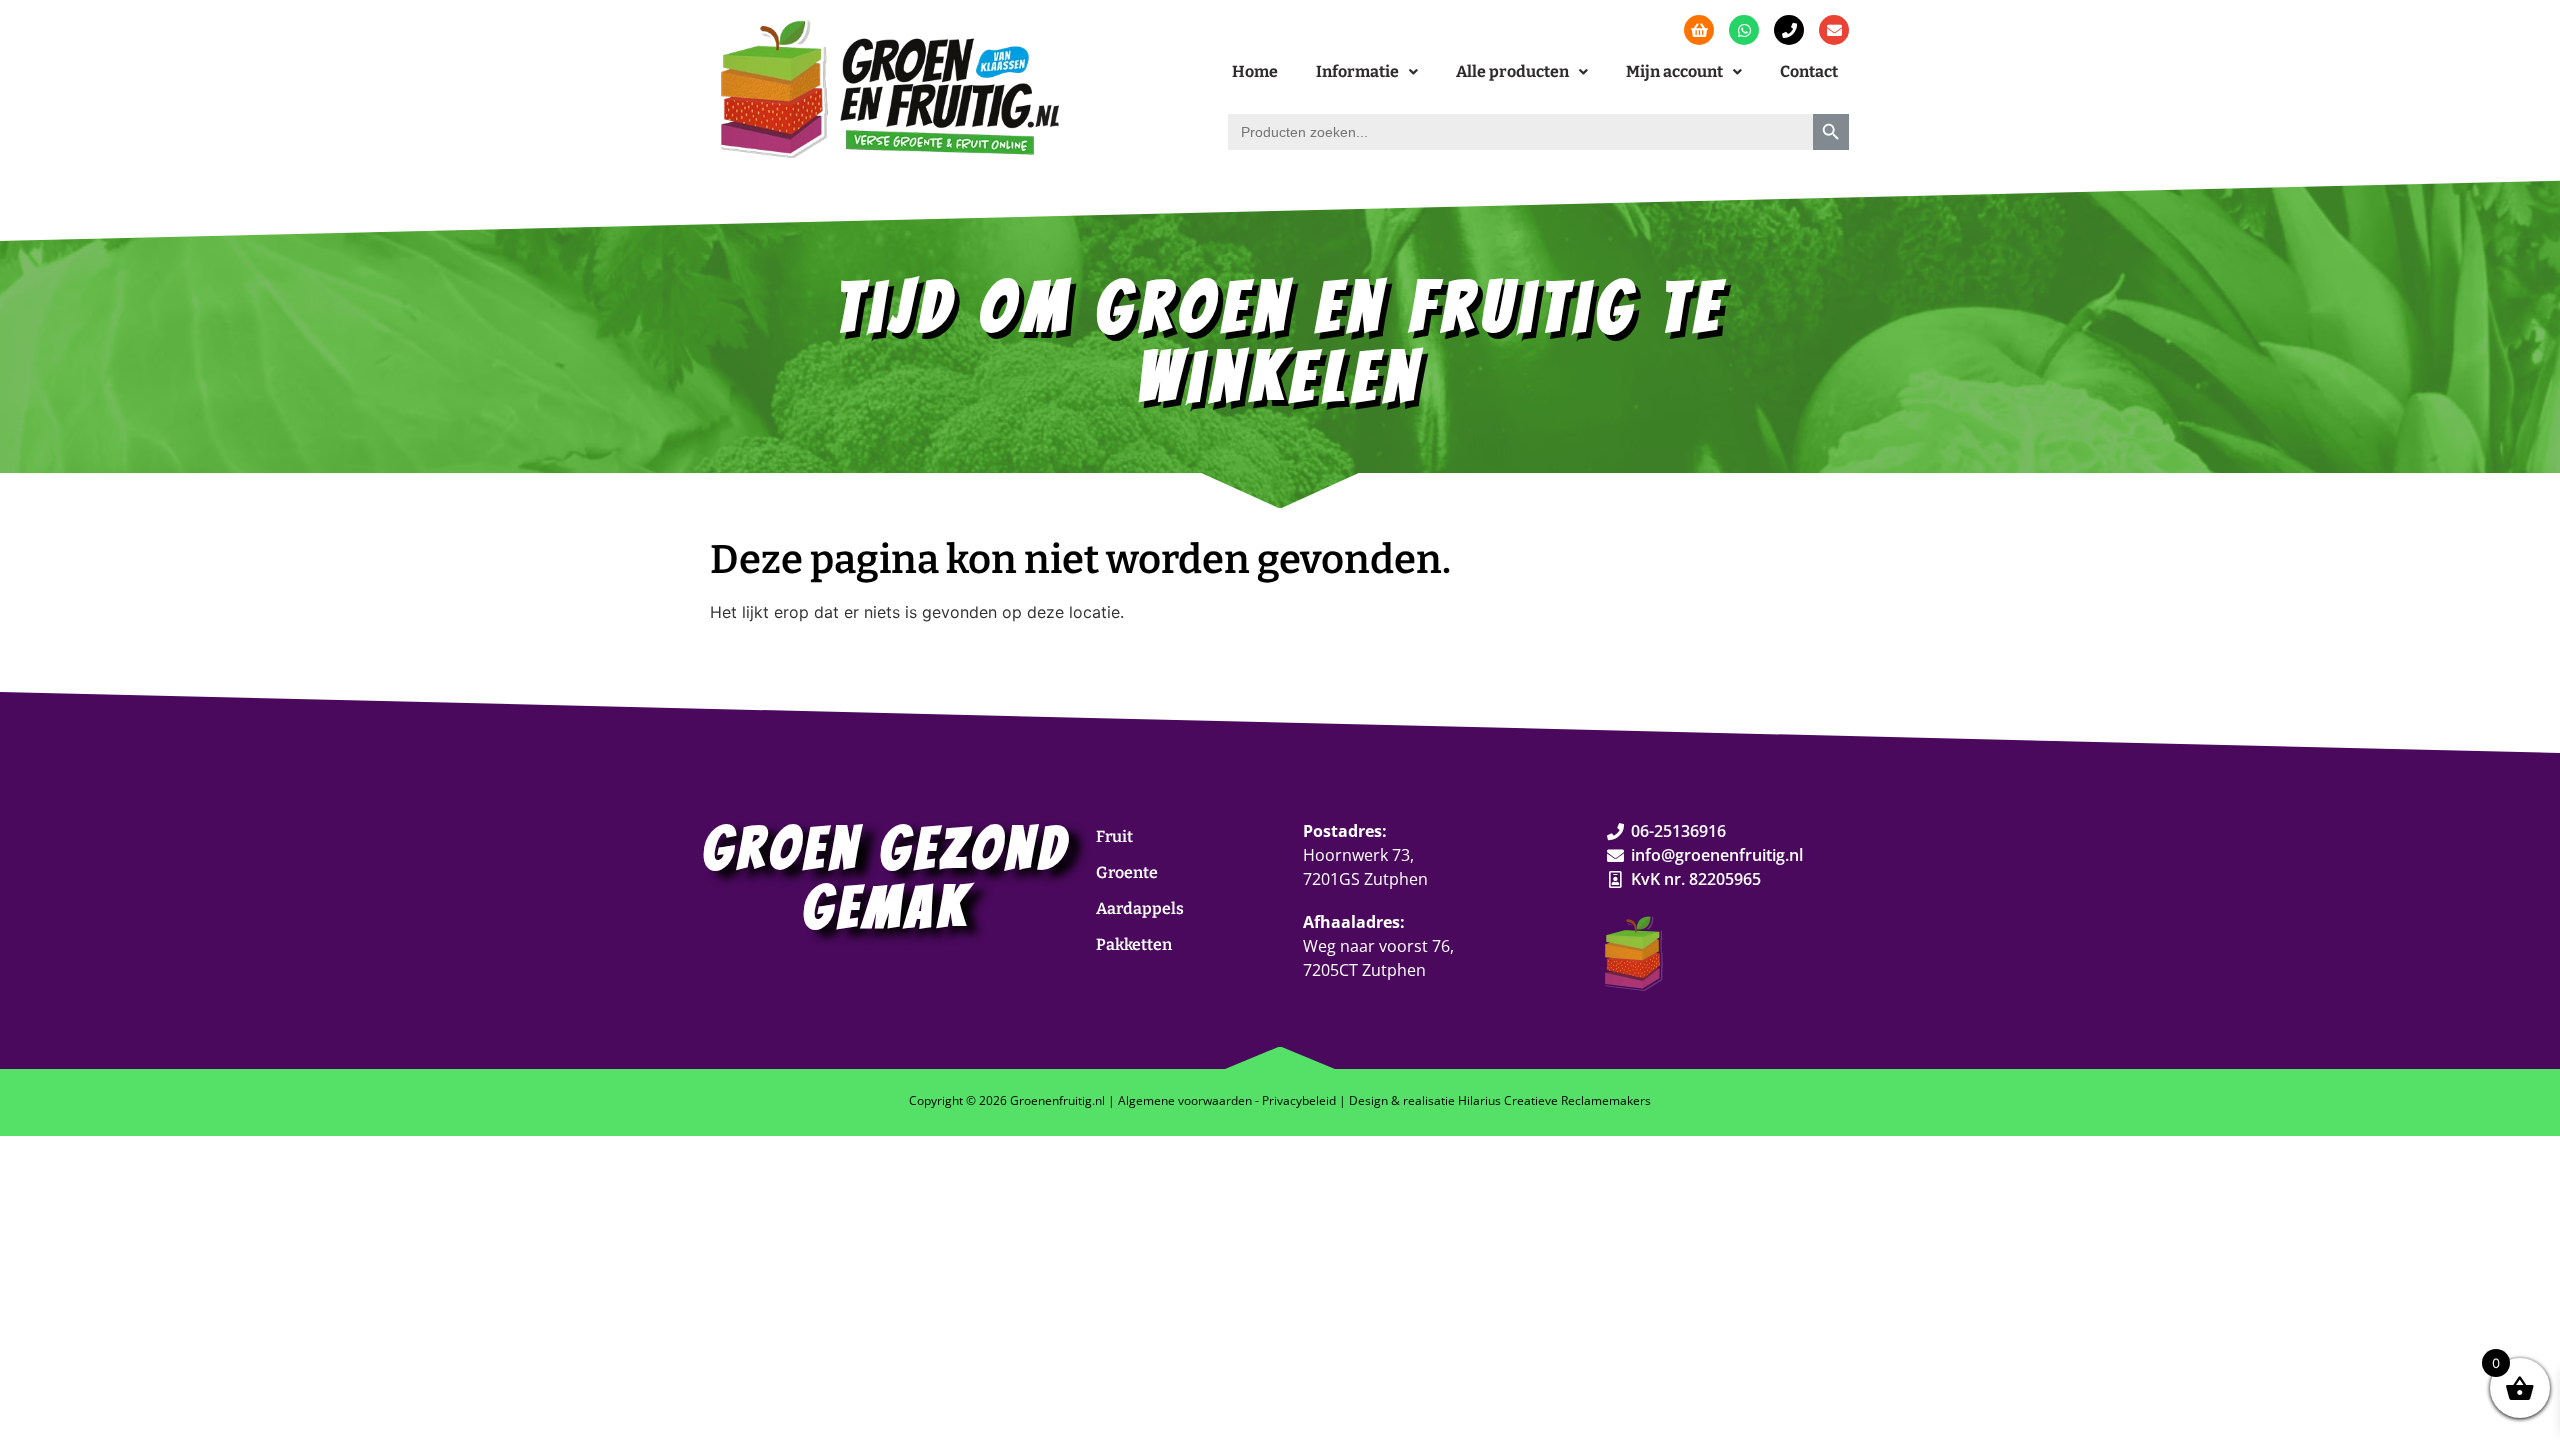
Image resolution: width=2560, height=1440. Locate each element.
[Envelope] (1834, 30)
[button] (1367, 72)
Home (1255, 71)
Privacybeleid (1299, 1100)
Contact (1809, 71)
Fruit (1114, 836)
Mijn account (1674, 71)
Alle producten (1512, 71)
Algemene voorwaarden (1185, 1100)
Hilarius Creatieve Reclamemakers (1554, 1100)
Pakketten (1134, 944)
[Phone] (1789, 30)
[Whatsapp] (1744, 30)
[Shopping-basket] (1699, 30)
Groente (1127, 872)
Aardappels (1140, 908)
